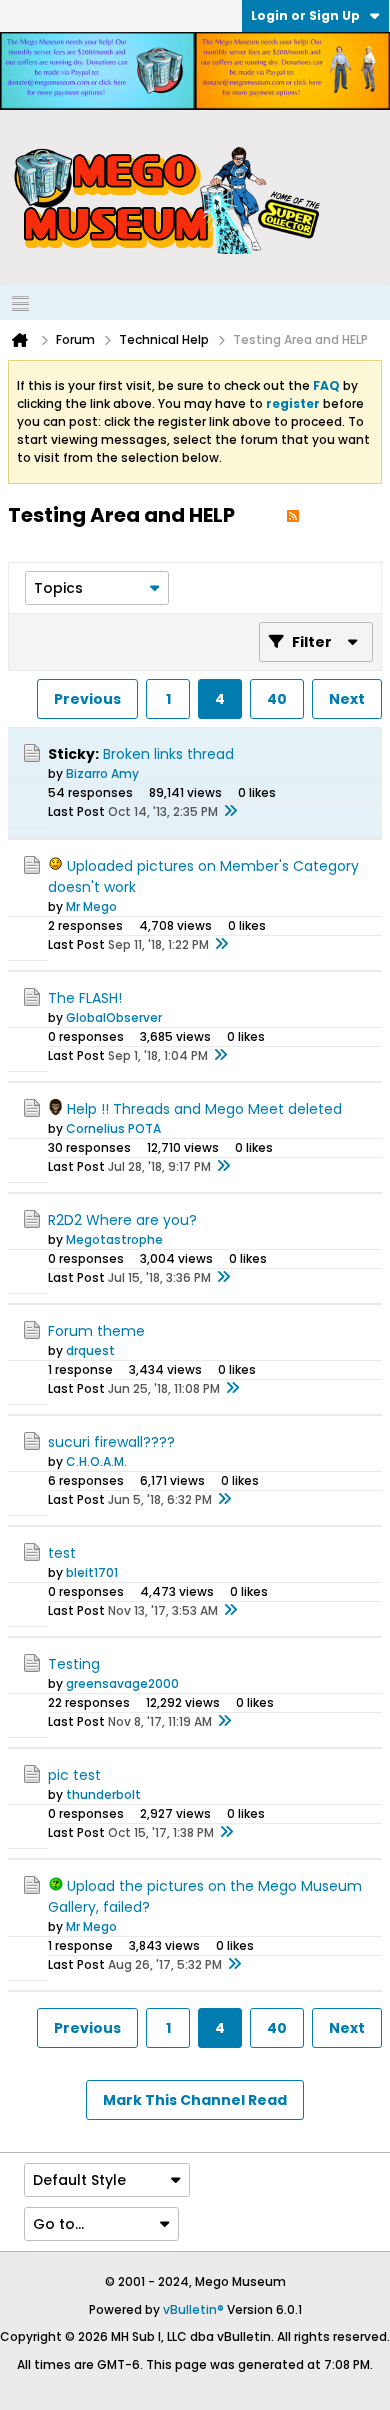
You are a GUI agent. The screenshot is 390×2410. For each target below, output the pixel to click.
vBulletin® (193, 2309)
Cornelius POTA (113, 1128)
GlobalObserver (114, 1017)
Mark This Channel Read (195, 2100)
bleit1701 (92, 1572)
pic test (74, 1775)
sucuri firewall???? (111, 1442)
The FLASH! (85, 998)
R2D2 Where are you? (122, 1220)
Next (347, 699)
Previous (87, 699)
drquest (90, 1350)
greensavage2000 (122, 1683)
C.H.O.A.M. (96, 1461)
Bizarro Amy (102, 773)
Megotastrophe (114, 1239)
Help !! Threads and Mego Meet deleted (204, 1109)
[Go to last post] (230, 812)
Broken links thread (168, 754)
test (62, 1553)
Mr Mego (91, 906)
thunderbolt (103, 1794)
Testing (74, 1664)
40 (277, 699)
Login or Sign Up (305, 15)
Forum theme (96, 1331)
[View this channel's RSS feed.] (293, 515)
